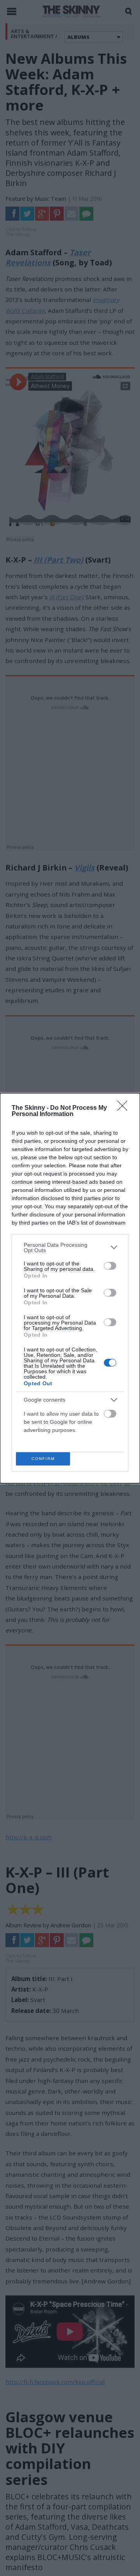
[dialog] (70, 1288)
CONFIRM (43, 1459)
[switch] (110, 1266)
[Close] (125, 1108)
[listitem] (70, 1248)
